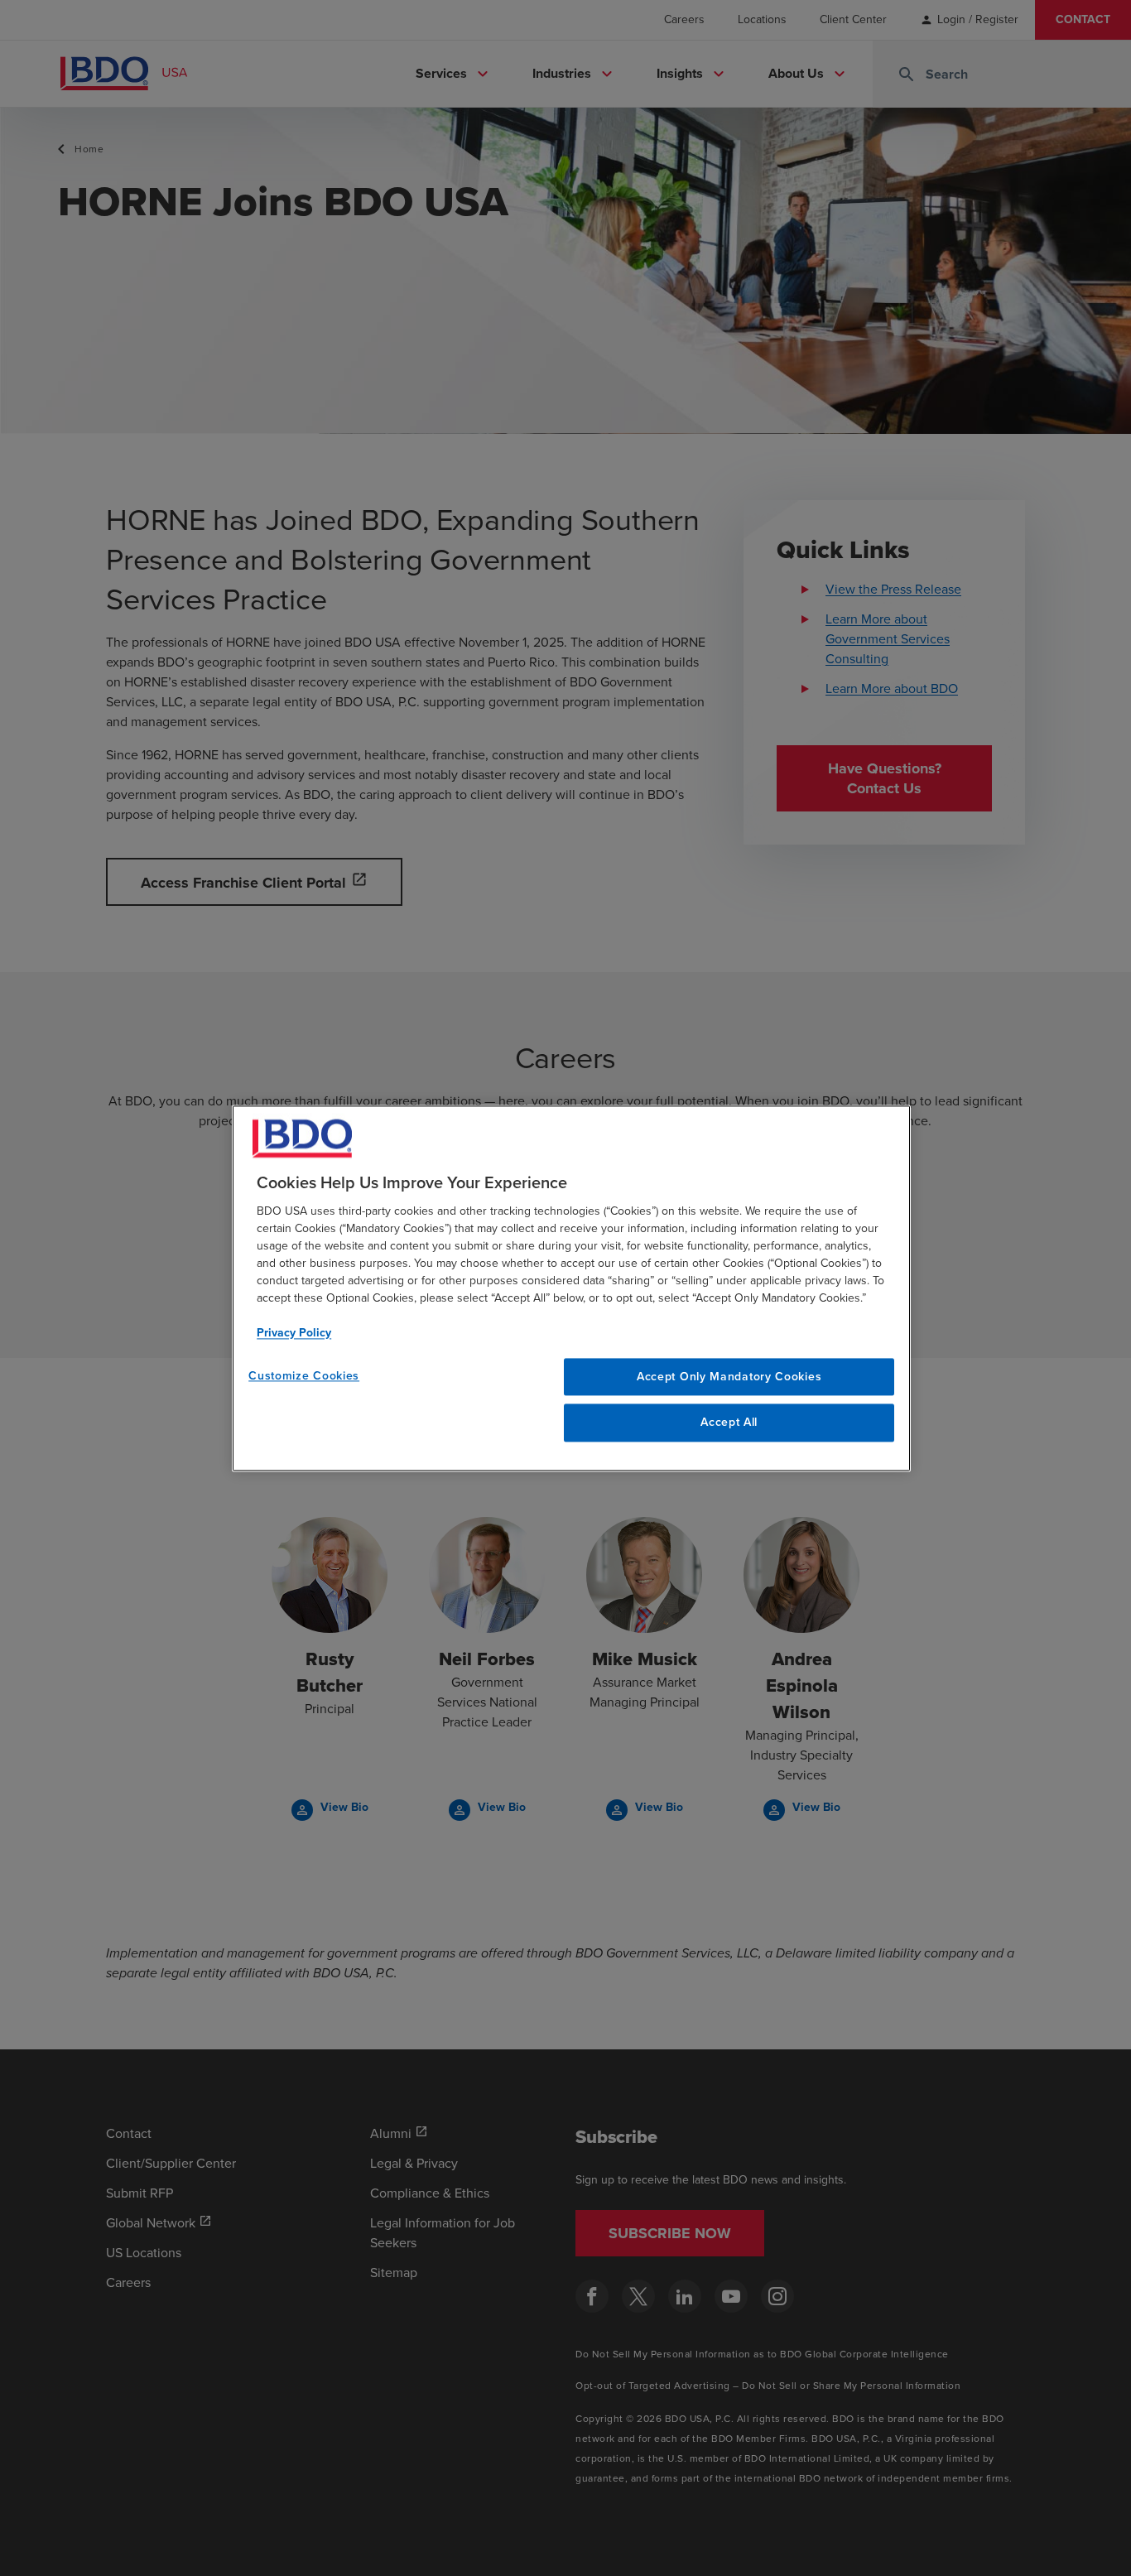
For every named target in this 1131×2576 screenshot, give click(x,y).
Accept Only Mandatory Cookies (729, 1377)
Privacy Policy (294, 1333)
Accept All (729, 1423)
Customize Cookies (304, 1376)
